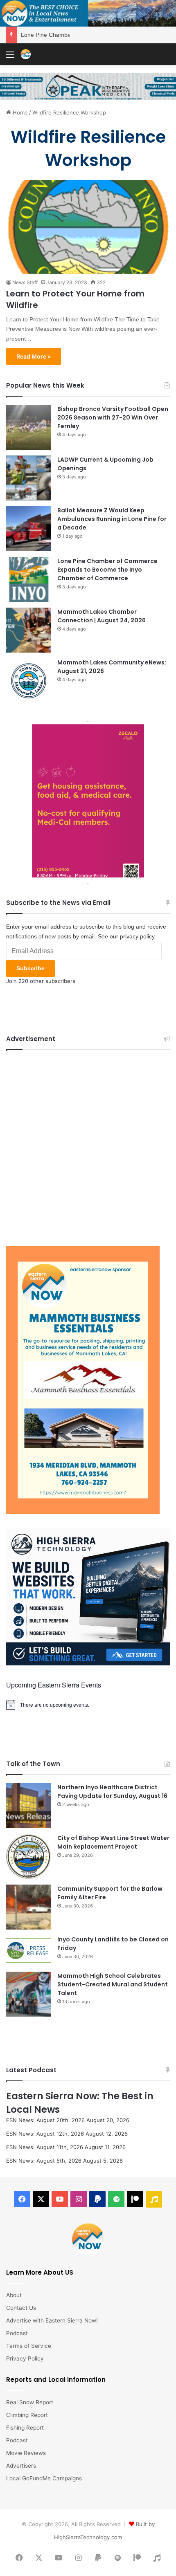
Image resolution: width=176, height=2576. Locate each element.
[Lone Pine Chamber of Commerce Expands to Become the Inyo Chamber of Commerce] (29, 579)
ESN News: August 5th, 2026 (44, 2161)
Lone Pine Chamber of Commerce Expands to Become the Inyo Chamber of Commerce (107, 570)
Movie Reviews (26, 2453)
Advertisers (21, 2466)
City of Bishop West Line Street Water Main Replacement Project (113, 1842)
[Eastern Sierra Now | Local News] (26, 54)
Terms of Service (29, 2346)
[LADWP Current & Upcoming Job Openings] (29, 478)
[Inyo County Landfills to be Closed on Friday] (29, 1951)
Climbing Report (27, 2415)
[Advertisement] (88, 1146)
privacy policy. (138, 936)
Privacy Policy (25, 2358)
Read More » (34, 356)
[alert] (88, 1705)
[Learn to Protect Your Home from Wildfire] (88, 227)
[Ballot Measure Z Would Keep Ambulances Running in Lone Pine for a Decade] (29, 529)
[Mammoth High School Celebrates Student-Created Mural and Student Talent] (29, 1994)
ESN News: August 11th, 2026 (45, 2147)
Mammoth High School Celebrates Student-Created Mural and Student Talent (113, 1984)
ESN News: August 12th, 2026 (45, 2134)
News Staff (25, 282)
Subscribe (30, 968)
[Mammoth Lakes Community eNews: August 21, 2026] (29, 681)
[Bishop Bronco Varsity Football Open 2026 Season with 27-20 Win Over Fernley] (29, 427)
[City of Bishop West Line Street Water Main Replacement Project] (29, 1856)
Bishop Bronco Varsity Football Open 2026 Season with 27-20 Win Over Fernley (113, 417)
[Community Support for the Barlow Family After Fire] (29, 1907)
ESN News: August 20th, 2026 (45, 2120)
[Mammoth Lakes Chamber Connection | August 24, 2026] (29, 630)
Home (19, 112)
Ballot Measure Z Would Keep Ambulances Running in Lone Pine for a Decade (112, 519)
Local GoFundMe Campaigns (44, 2478)
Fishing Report (25, 2428)
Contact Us (21, 2308)
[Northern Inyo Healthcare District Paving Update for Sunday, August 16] (29, 1806)
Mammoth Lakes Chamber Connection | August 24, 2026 (102, 616)
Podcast (17, 2333)
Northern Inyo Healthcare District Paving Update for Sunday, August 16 (112, 1792)
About (14, 2295)
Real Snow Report (30, 2402)
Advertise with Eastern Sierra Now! (52, 2320)
